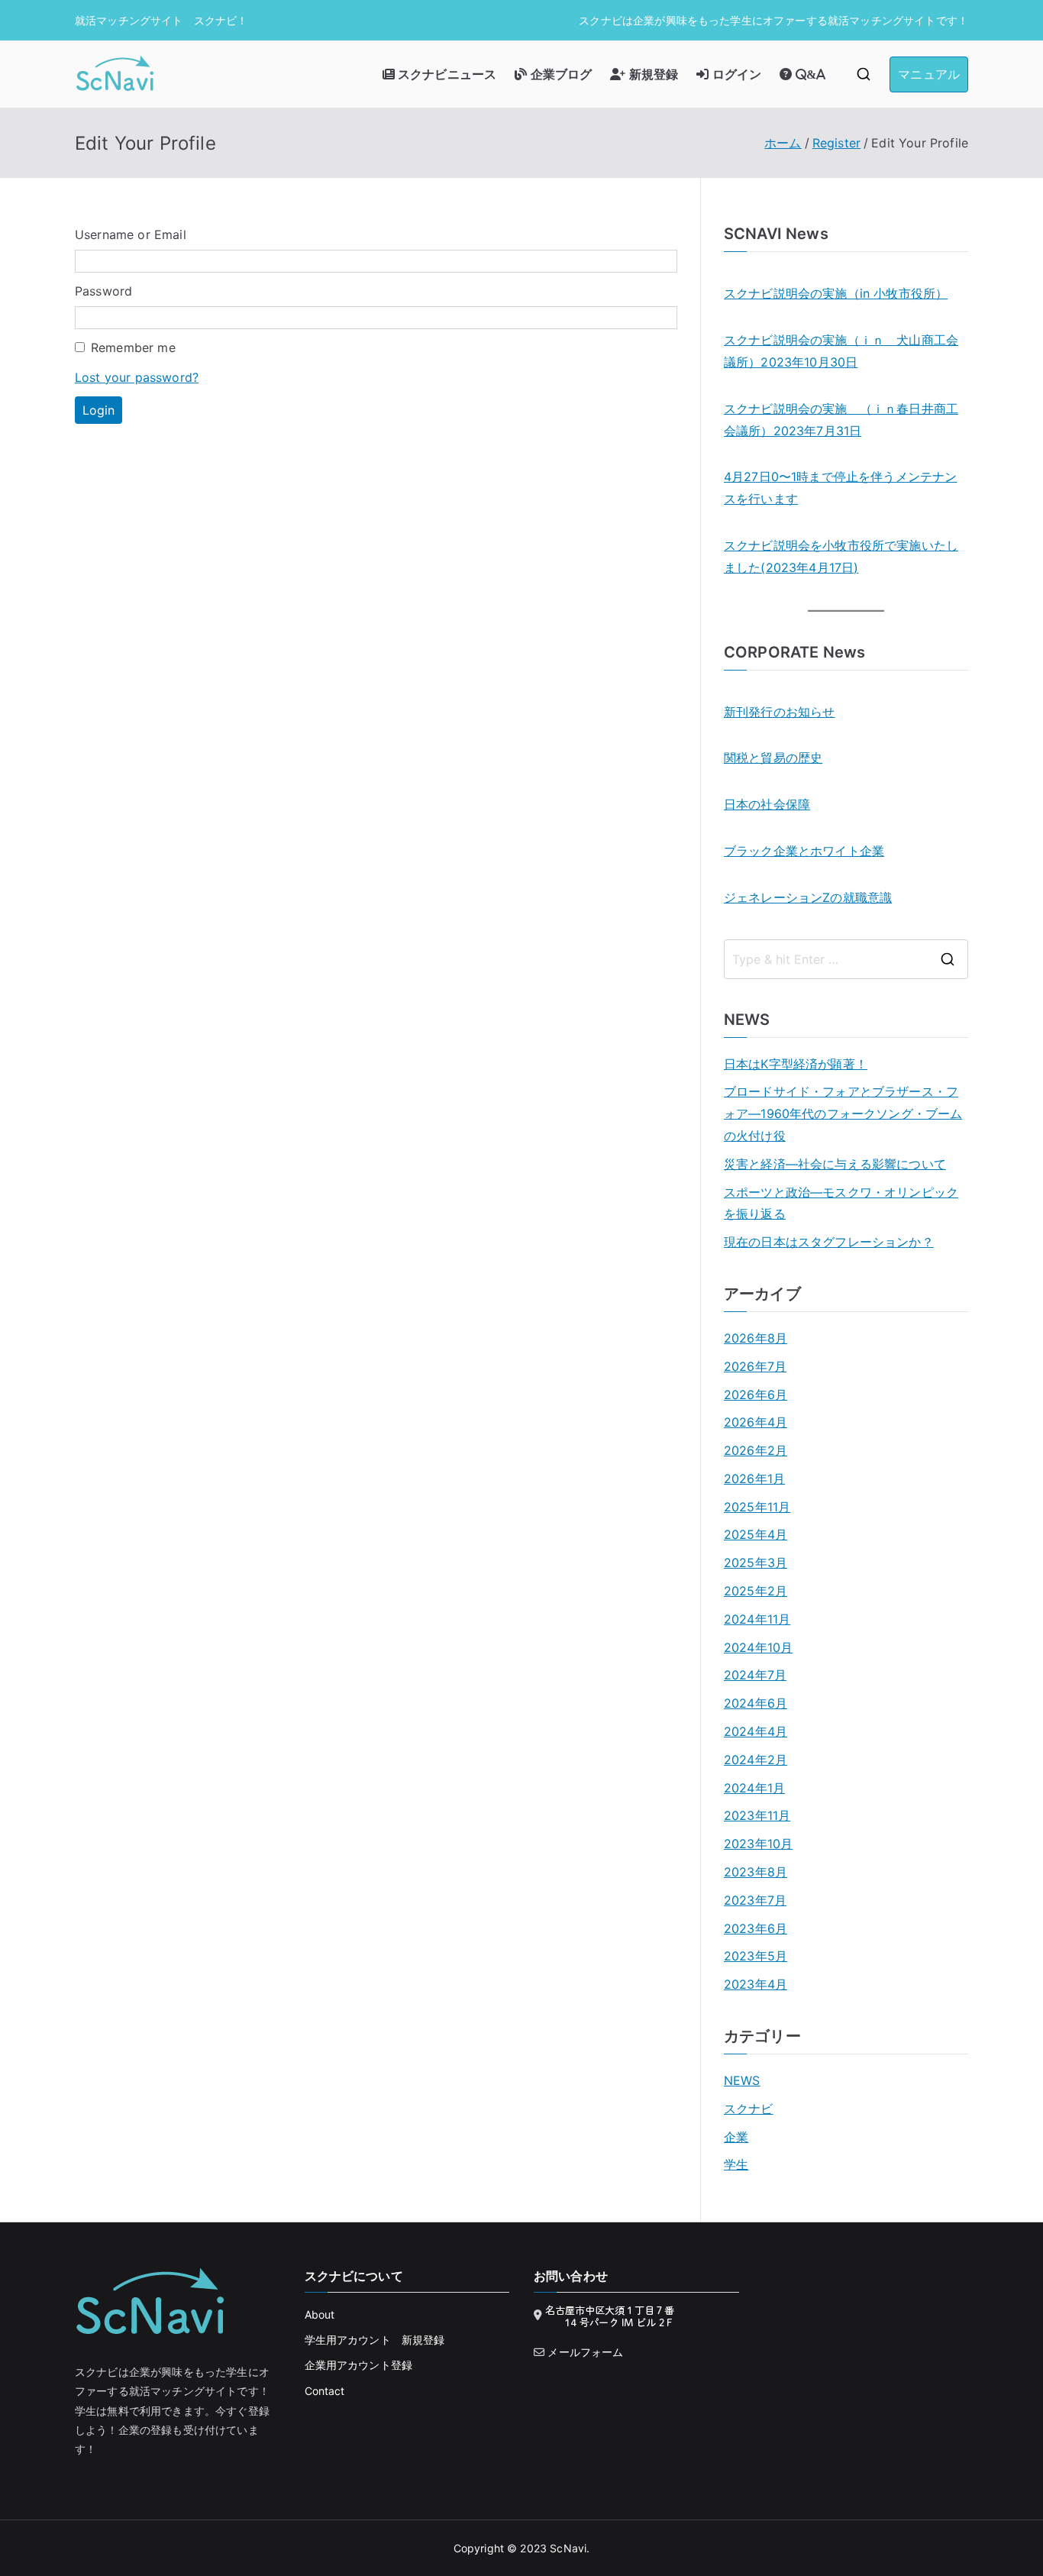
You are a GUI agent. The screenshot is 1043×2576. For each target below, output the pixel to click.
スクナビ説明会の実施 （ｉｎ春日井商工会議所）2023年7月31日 (841, 420)
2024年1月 (754, 1788)
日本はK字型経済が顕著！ (796, 1064)
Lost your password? (137, 377)
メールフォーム (585, 2352)
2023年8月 (756, 1872)
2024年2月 (756, 1760)
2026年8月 (756, 1338)
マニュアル (929, 74)
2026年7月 (755, 1366)
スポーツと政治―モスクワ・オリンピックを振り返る (841, 1203)
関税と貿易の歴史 (773, 758)
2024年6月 (756, 1703)
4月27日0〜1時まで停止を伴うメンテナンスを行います (840, 488)
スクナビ (749, 2109)
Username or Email (131, 234)
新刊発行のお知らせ (779, 712)
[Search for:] (846, 959)
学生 (736, 2164)
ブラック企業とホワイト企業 (804, 851)
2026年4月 (756, 1422)
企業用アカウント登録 (359, 2365)
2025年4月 (756, 1534)
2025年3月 (756, 1563)
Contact (325, 2391)
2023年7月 (755, 1900)
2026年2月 (756, 1450)
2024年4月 (756, 1731)
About (320, 2314)
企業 (736, 2137)
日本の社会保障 (767, 804)
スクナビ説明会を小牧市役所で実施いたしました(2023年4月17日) (841, 556)
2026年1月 (754, 1479)
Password (103, 291)
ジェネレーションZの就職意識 (808, 897)
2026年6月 (756, 1395)
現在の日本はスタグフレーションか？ (829, 1242)
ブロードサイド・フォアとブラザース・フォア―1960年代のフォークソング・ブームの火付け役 (843, 1113)
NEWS (742, 2080)
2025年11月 (757, 1507)
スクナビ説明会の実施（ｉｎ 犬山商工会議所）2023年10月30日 (841, 351)
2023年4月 (756, 1984)
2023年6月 (756, 1928)
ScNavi (568, 2548)
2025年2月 (756, 1591)
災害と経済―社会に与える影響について (835, 1164)
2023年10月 (758, 1844)
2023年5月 (756, 1956)
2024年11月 (757, 1619)
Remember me (133, 347)
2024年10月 (758, 1647)
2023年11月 (757, 1815)
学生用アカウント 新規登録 (375, 2340)
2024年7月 (755, 1675)
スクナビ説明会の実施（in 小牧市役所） (836, 293)
